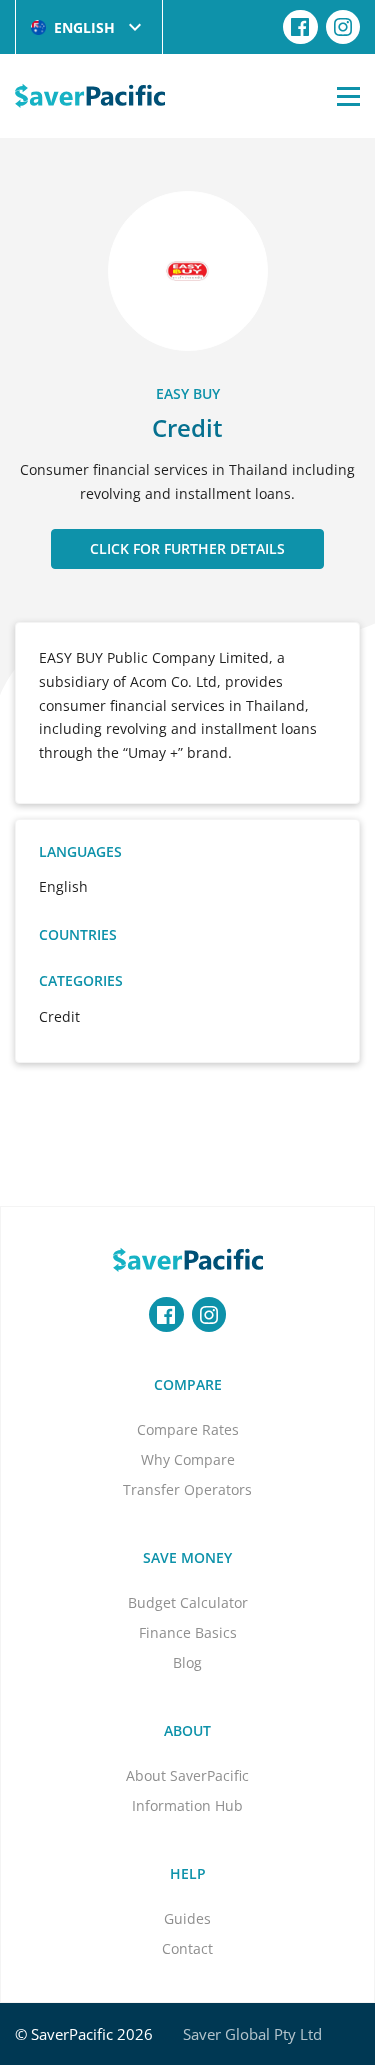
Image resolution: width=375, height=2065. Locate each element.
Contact (187, 1948)
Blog (187, 1662)
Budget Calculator (188, 1602)
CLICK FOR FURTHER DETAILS (187, 548)
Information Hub (187, 1805)
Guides (187, 1918)
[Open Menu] (348, 96)
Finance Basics (188, 1632)
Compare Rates (188, 1429)
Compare (188, 1384)
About (187, 1730)
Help (188, 1873)
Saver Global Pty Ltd (252, 2034)
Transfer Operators (187, 1489)
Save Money (187, 1557)
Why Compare (188, 1459)
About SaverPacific (187, 1775)
